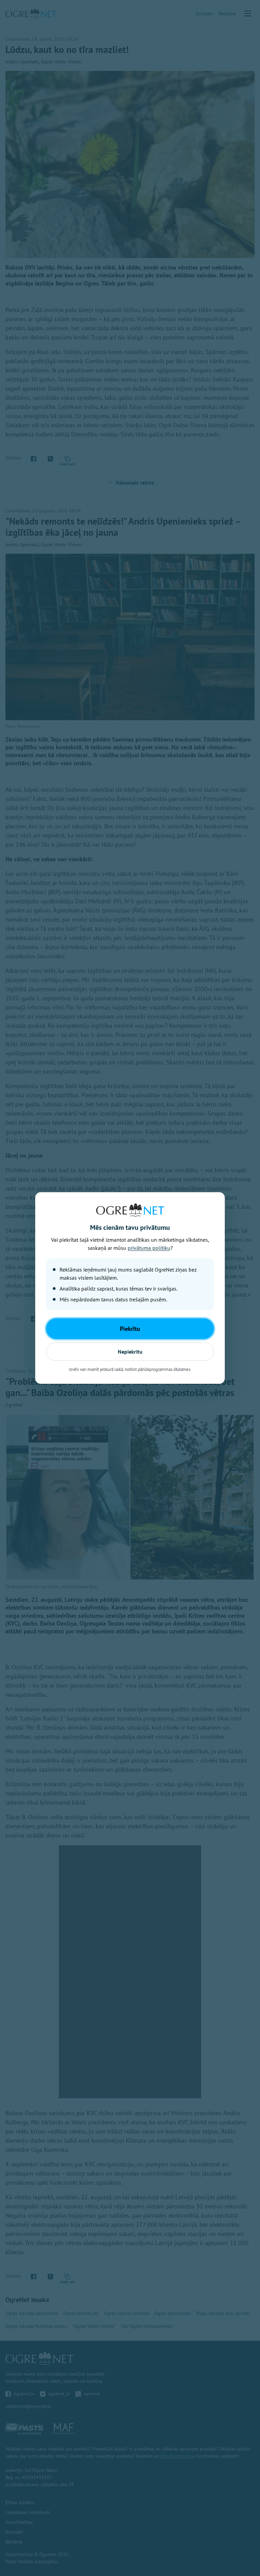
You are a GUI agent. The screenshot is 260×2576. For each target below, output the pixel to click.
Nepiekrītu (130, 1352)
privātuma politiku (149, 1248)
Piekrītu (130, 1329)
